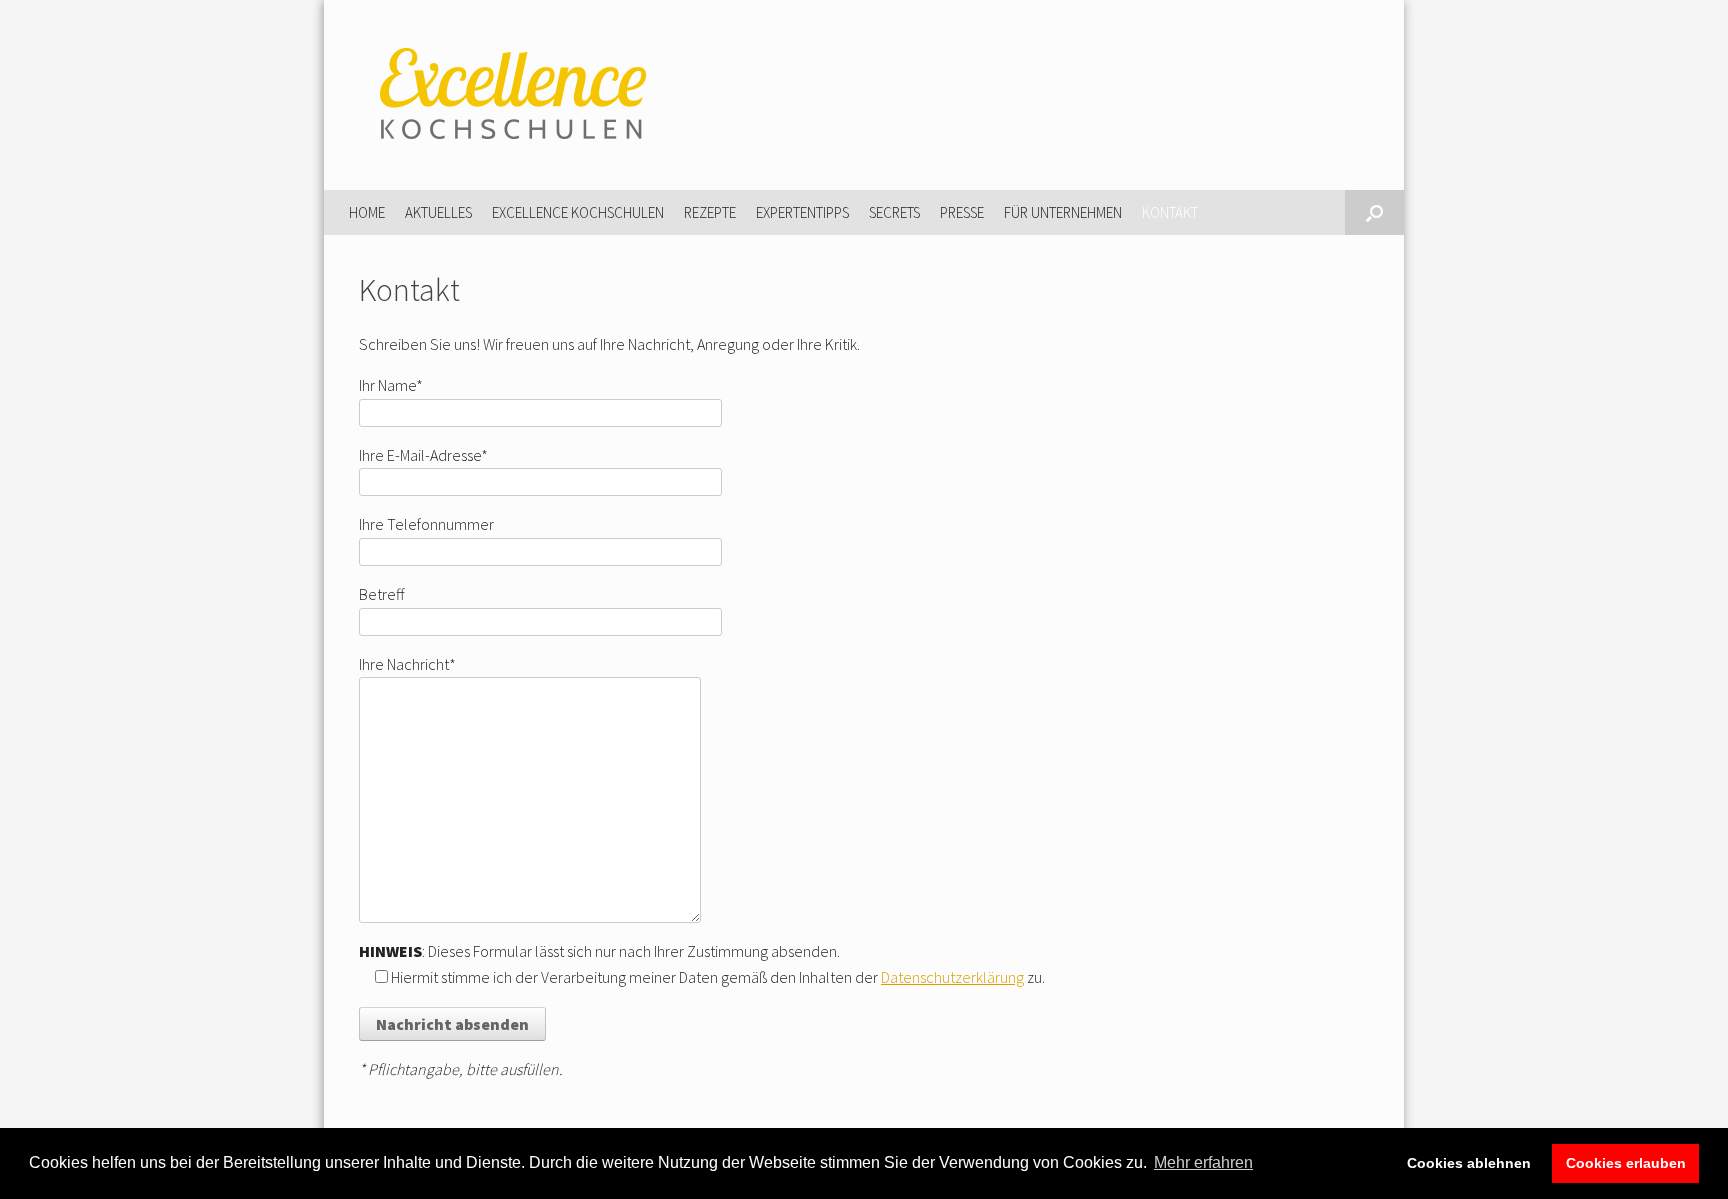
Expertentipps (802, 212)
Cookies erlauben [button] (1626, 1163)
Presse (962, 212)
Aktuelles (438, 212)
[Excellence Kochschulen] (509, 95)
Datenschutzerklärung (952, 977)
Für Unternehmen (1063, 212)
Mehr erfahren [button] (1203, 1162)
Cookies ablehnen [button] (1469, 1163)
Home (367, 212)
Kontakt (1170, 212)
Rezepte (710, 212)
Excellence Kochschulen (578, 212)
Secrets (894, 212)
